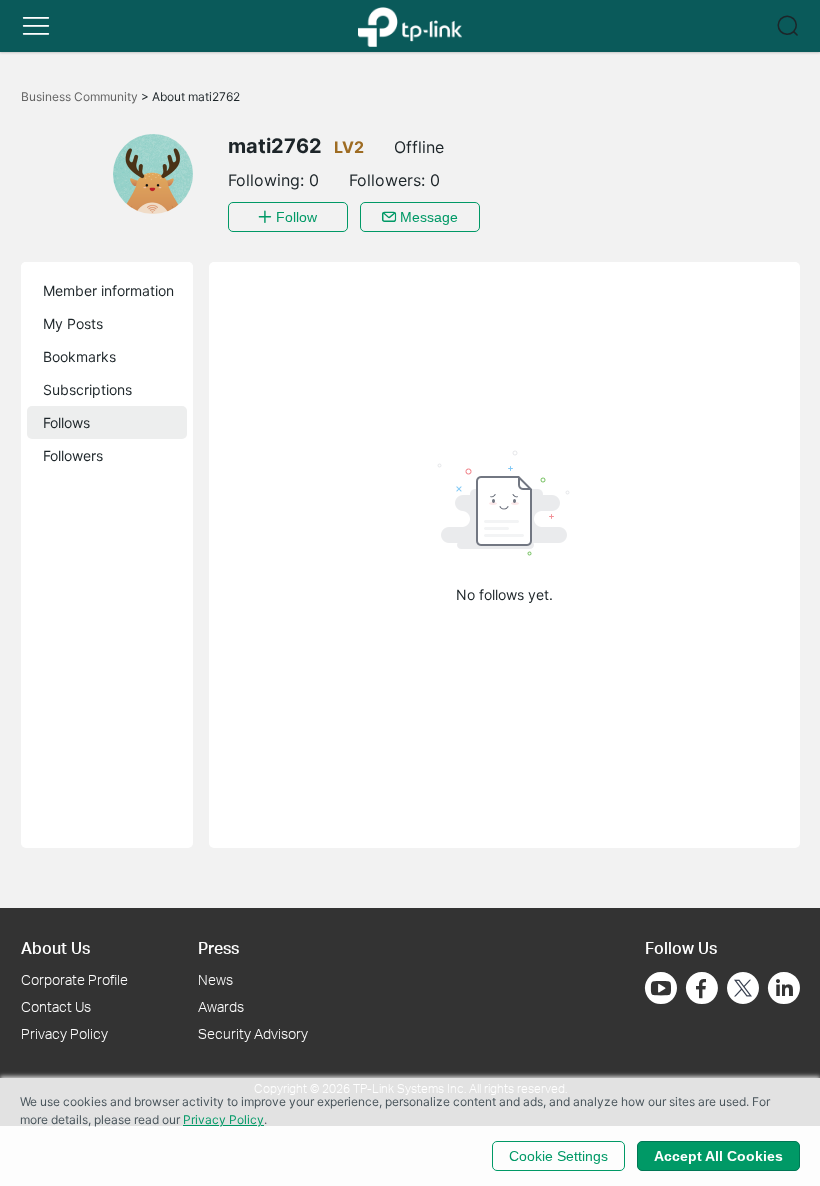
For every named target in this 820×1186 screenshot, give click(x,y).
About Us (55, 947)
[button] (36, 26)
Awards (221, 1006)
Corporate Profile (74, 979)
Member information (108, 290)
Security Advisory (253, 1033)
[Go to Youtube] (661, 988)
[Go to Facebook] (702, 988)
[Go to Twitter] (743, 990)
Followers (73, 455)
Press (218, 947)
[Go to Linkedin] (784, 988)
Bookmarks (79, 356)
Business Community (81, 96)
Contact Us (56, 1006)
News (215, 979)
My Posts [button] (73, 323)
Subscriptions (87, 389)
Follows (66, 422)
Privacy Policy (64, 1033)
